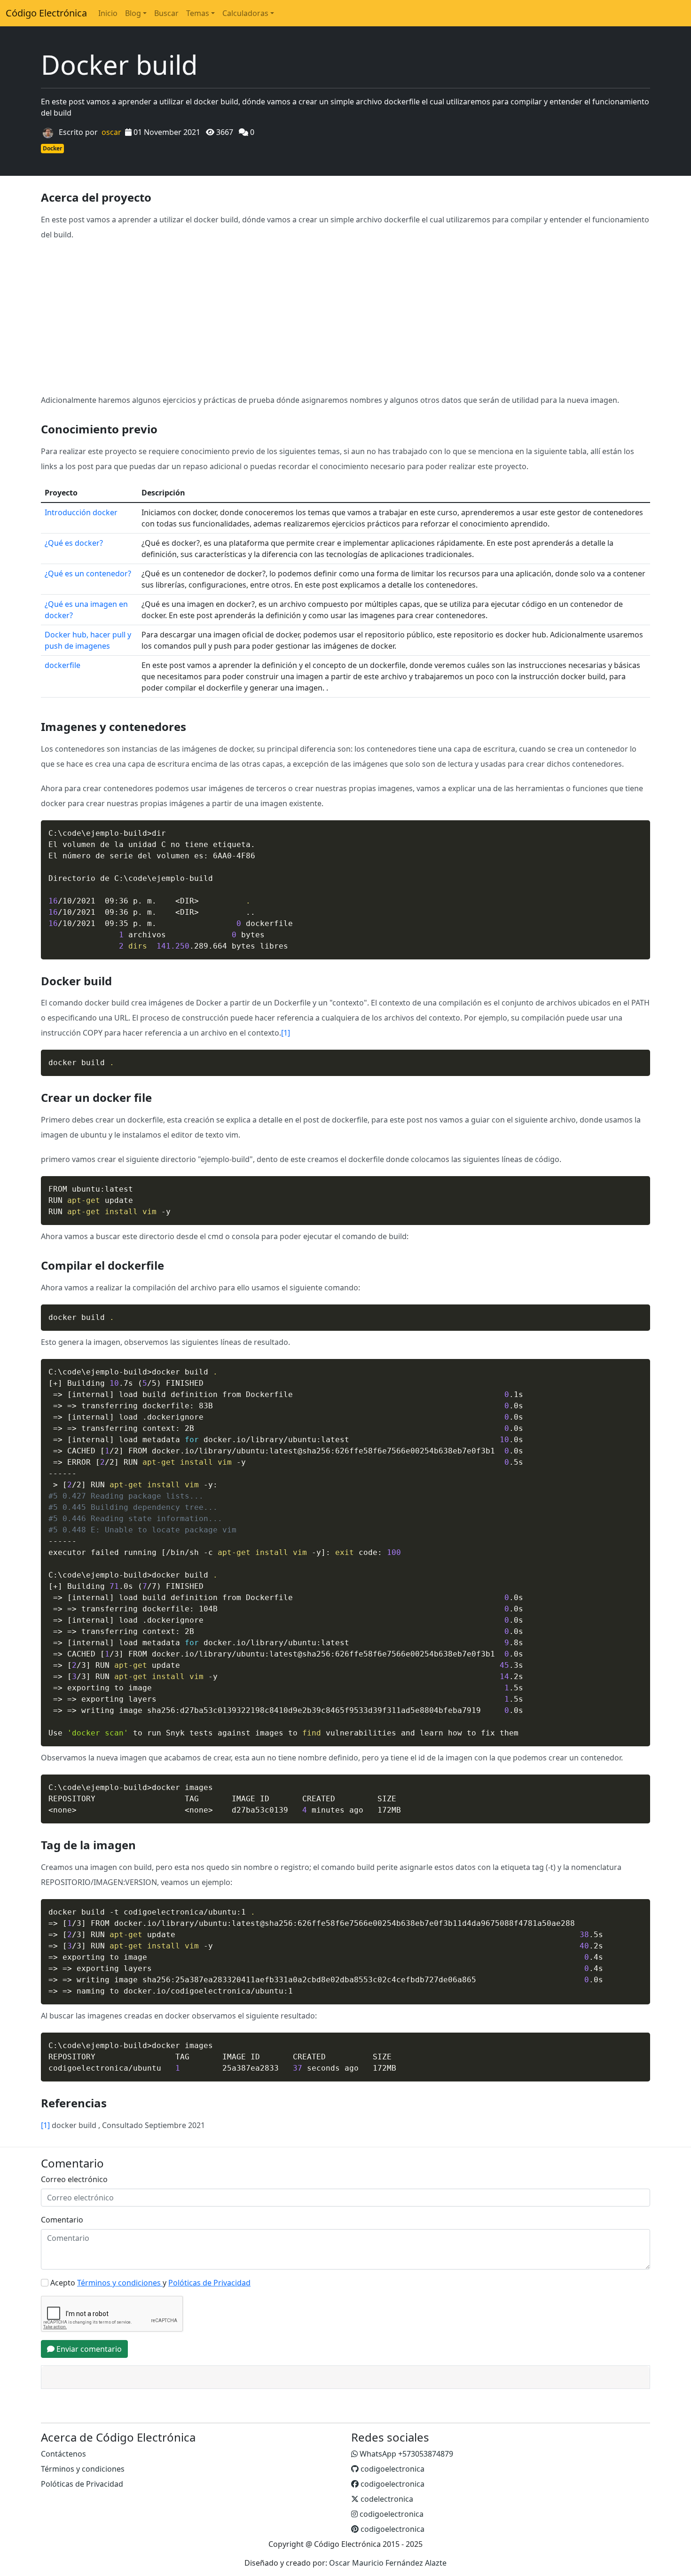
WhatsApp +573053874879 (405, 2454)
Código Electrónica (46, 13)
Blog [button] (133, 13)
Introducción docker (81, 512)
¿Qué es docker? (74, 543)
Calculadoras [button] (245, 13)
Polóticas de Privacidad (82, 2484)
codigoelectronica (392, 2469)
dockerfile (63, 665)
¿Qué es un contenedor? (88, 573)
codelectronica (386, 2499)
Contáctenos (63, 2454)
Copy (638, 828)
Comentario (62, 2220)
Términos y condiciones (83, 2469)
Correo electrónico (74, 2179)
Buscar (166, 13)
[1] (286, 1033)
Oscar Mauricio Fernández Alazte (388, 2563)
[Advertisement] (345, 317)
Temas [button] (198, 13)
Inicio (108, 13)
